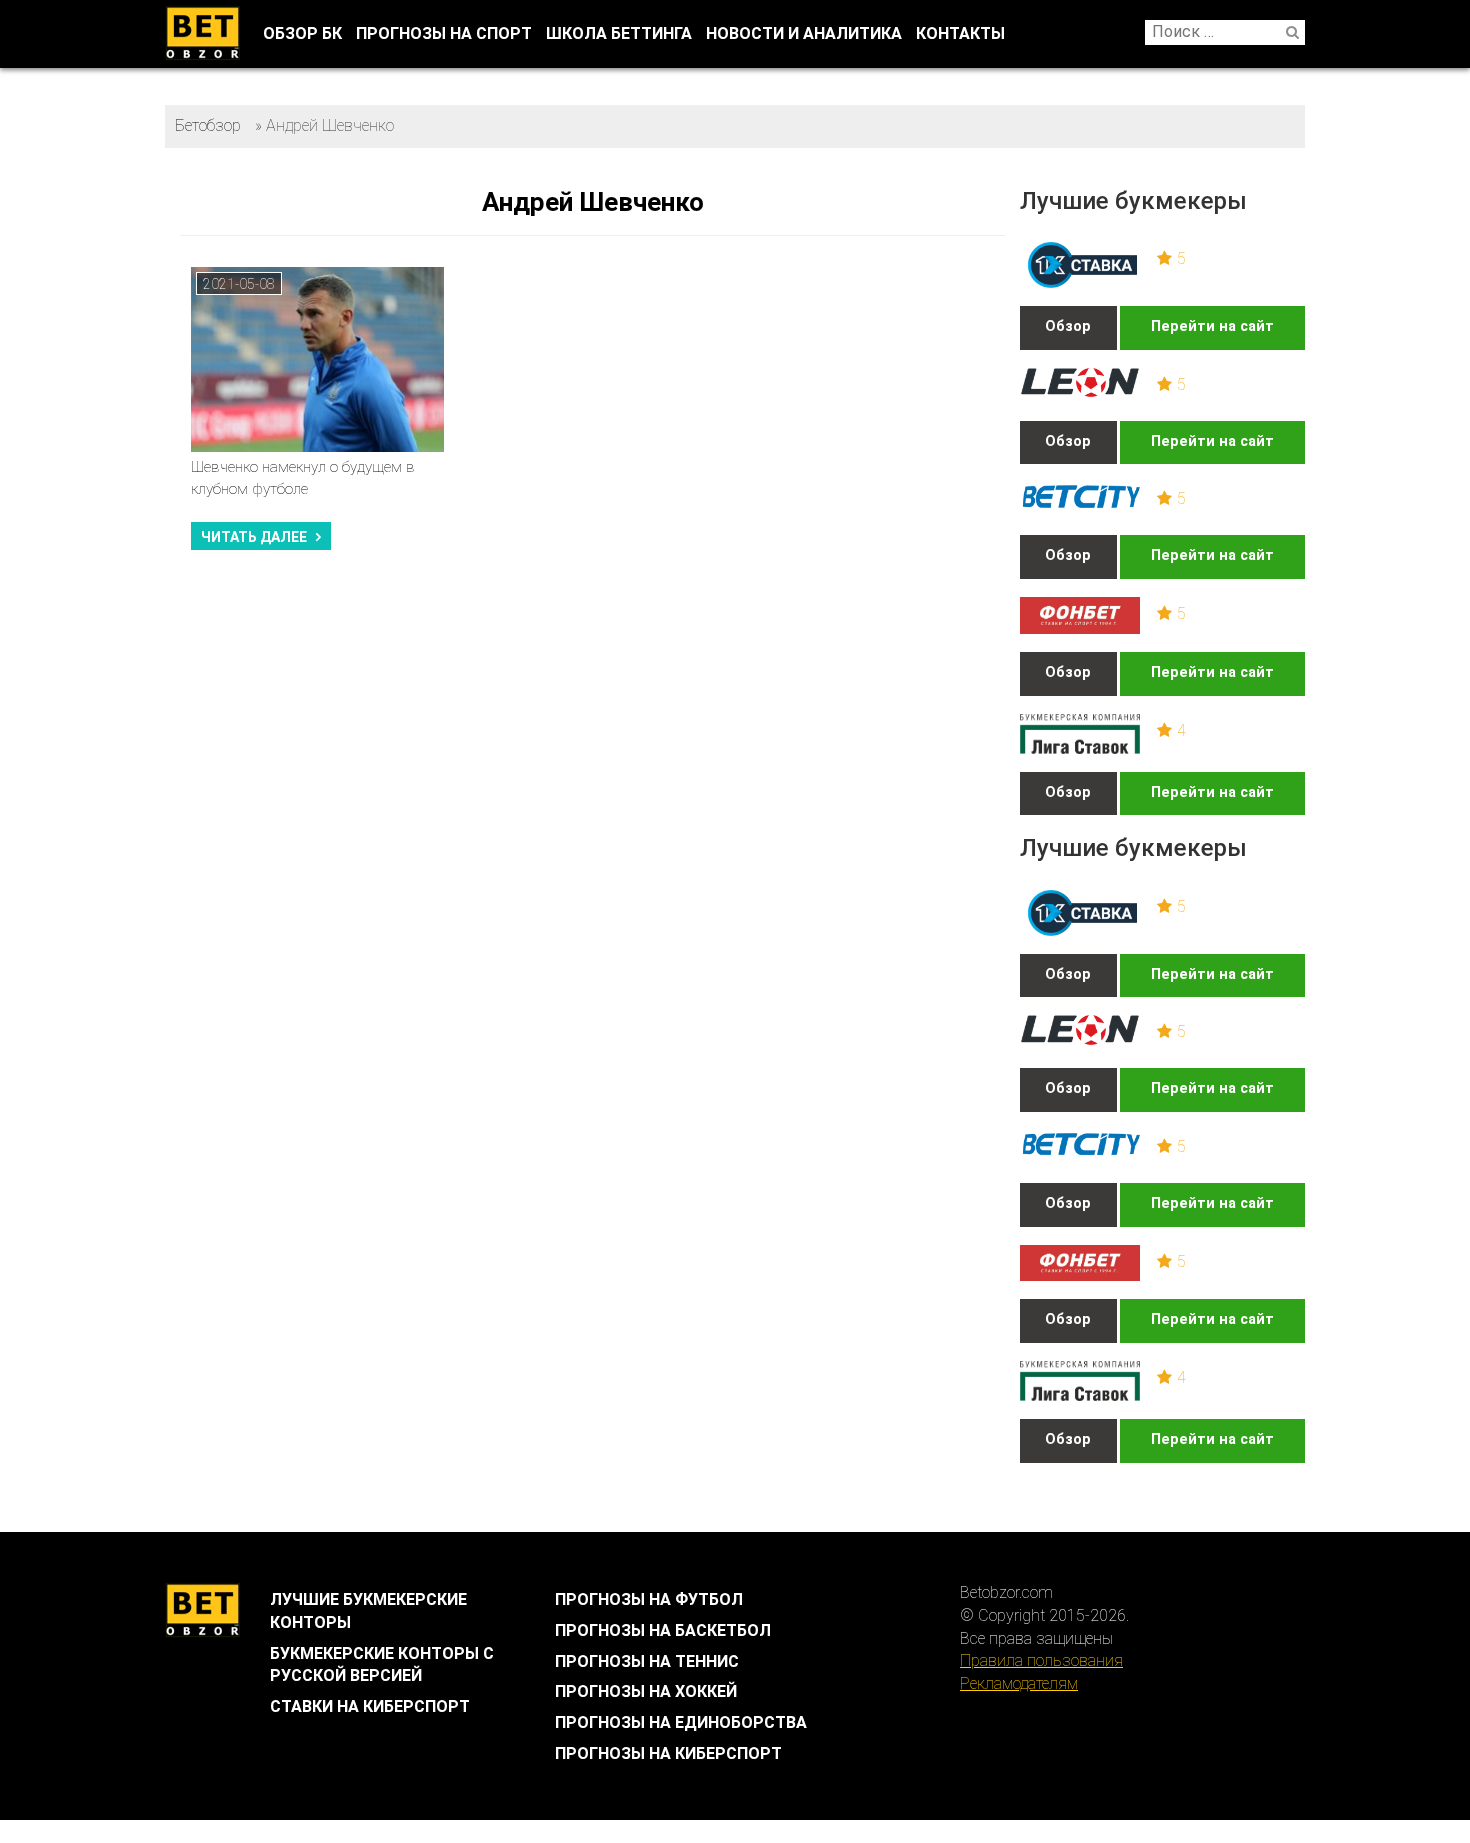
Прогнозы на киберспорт (668, 1753)
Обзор (1068, 326)
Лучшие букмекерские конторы (368, 1611)
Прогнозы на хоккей (646, 1691)
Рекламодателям (1019, 1683)
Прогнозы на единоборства (681, 1722)
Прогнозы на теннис (647, 1661)
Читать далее (254, 537)
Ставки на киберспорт (370, 1706)
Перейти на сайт (1212, 326)
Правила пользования (1041, 1660)
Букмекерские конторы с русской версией (382, 1665)
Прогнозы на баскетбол (663, 1630)
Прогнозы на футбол (649, 1599)
